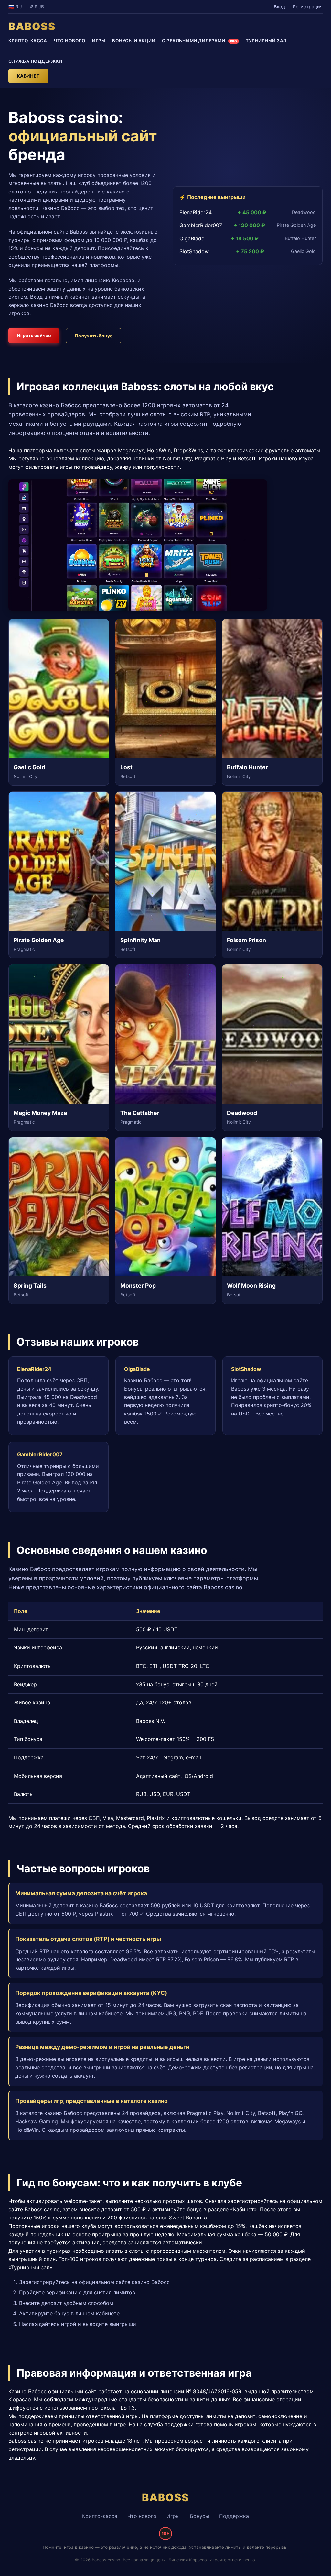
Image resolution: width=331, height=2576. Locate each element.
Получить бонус (94, 336)
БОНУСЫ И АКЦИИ (134, 41)
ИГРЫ (99, 41)
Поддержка (234, 2516)
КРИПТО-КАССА (28, 41)
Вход (279, 7)
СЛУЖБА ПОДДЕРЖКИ (35, 61)
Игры (173, 2516)
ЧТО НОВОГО (69, 41)
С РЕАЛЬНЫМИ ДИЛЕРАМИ (199, 41)
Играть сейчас (34, 335)
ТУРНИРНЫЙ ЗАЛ (266, 41)
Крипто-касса (100, 2516)
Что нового (142, 2516)
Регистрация (308, 7)
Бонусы (199, 2516)
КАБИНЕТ (28, 76)
